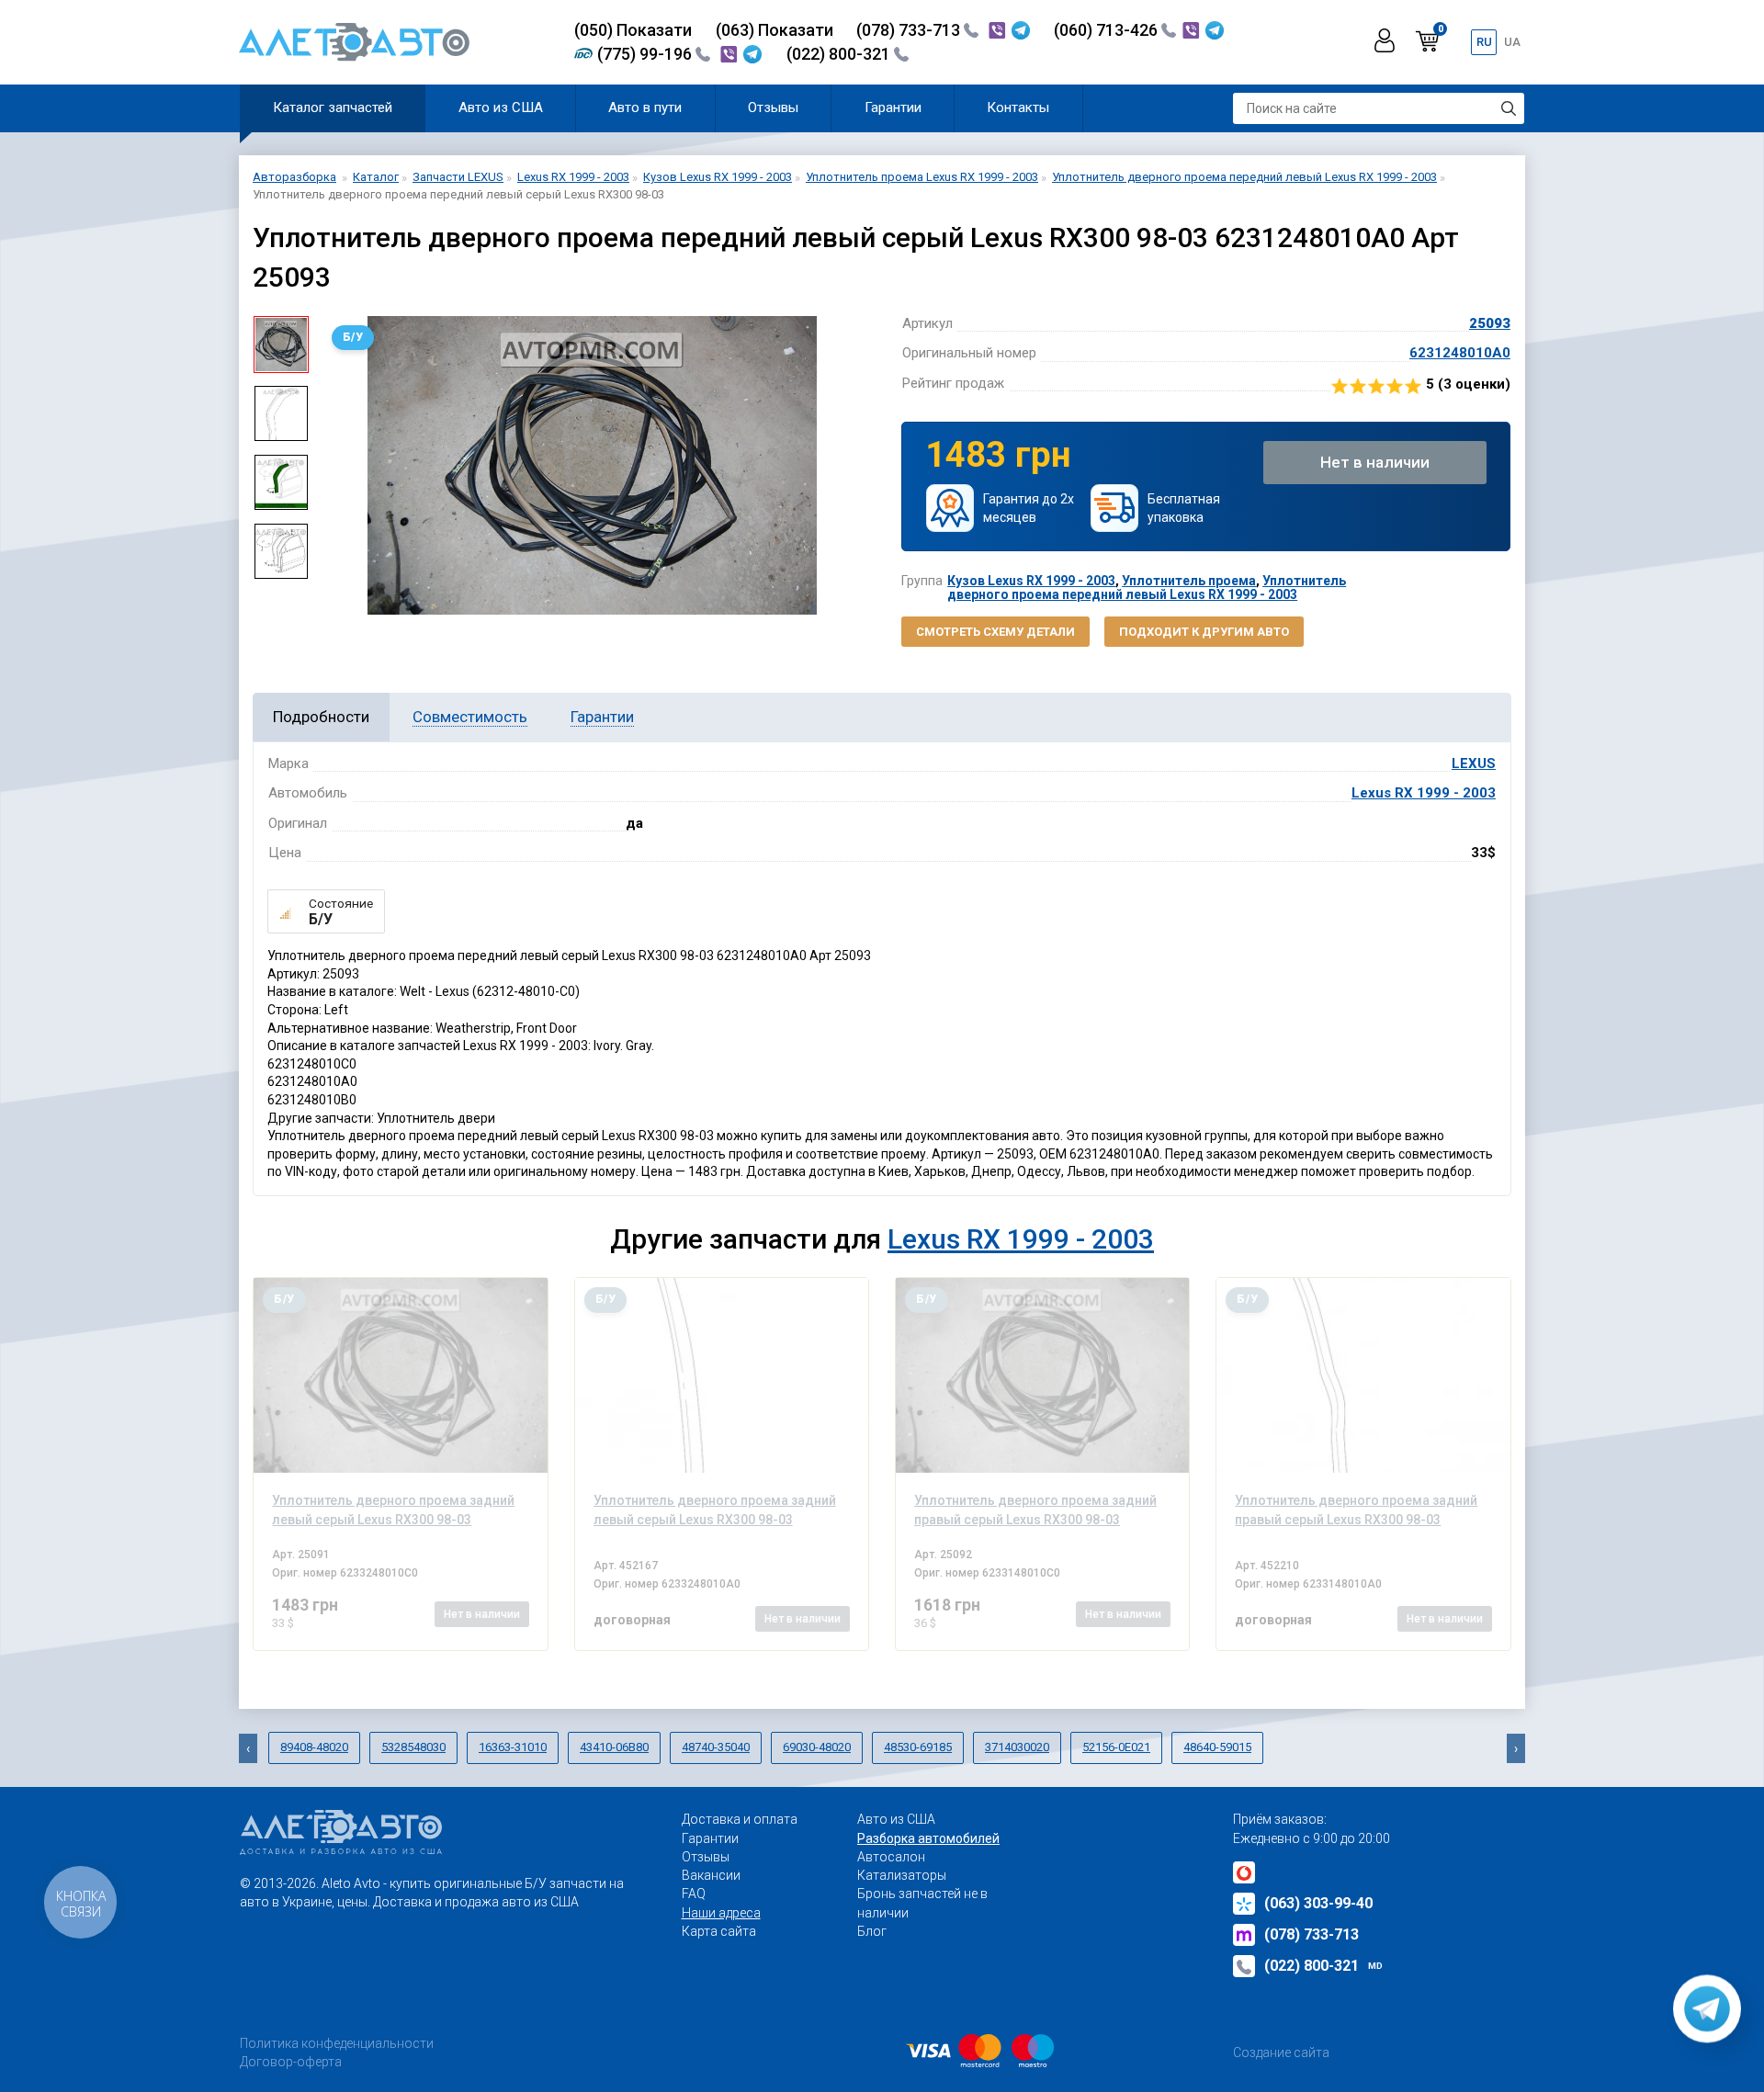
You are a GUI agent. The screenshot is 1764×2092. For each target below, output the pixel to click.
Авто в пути (645, 107)
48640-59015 (1217, 1747)
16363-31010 (513, 1747)
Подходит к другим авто (1204, 632)
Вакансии (711, 1875)
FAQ (694, 1894)
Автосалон (891, 1857)
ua (1512, 42)
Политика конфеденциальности (337, 2043)
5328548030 (413, 1747)
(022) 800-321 (840, 54)
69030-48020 (817, 1747)
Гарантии (893, 107)
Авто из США (501, 107)
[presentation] (336, 465)
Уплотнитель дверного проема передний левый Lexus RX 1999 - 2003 (1147, 588)
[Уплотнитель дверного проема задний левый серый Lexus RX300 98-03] (400, 1375)
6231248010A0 (1460, 353)
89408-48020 (314, 1747)
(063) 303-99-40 (1318, 1903)
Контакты (1018, 107)
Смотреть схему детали (995, 632)
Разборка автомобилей (928, 1838)
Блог (872, 1931)
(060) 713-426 (1108, 30)
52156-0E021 (1116, 1747)
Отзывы (773, 107)
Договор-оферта (291, 2062)
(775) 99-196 (646, 54)
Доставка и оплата (740, 1819)
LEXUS (1474, 763)
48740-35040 (716, 1747)
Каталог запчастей (333, 107)
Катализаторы (902, 1875)
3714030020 (1017, 1747)
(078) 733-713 (910, 30)
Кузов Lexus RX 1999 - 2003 (1031, 581)
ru (1484, 42)
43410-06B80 (614, 1747)
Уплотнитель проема (1189, 581)
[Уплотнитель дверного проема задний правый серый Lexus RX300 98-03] (1042, 1375)
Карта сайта (719, 1931)
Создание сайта (1281, 2052)
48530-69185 (918, 1747)
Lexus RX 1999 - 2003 (1424, 793)
